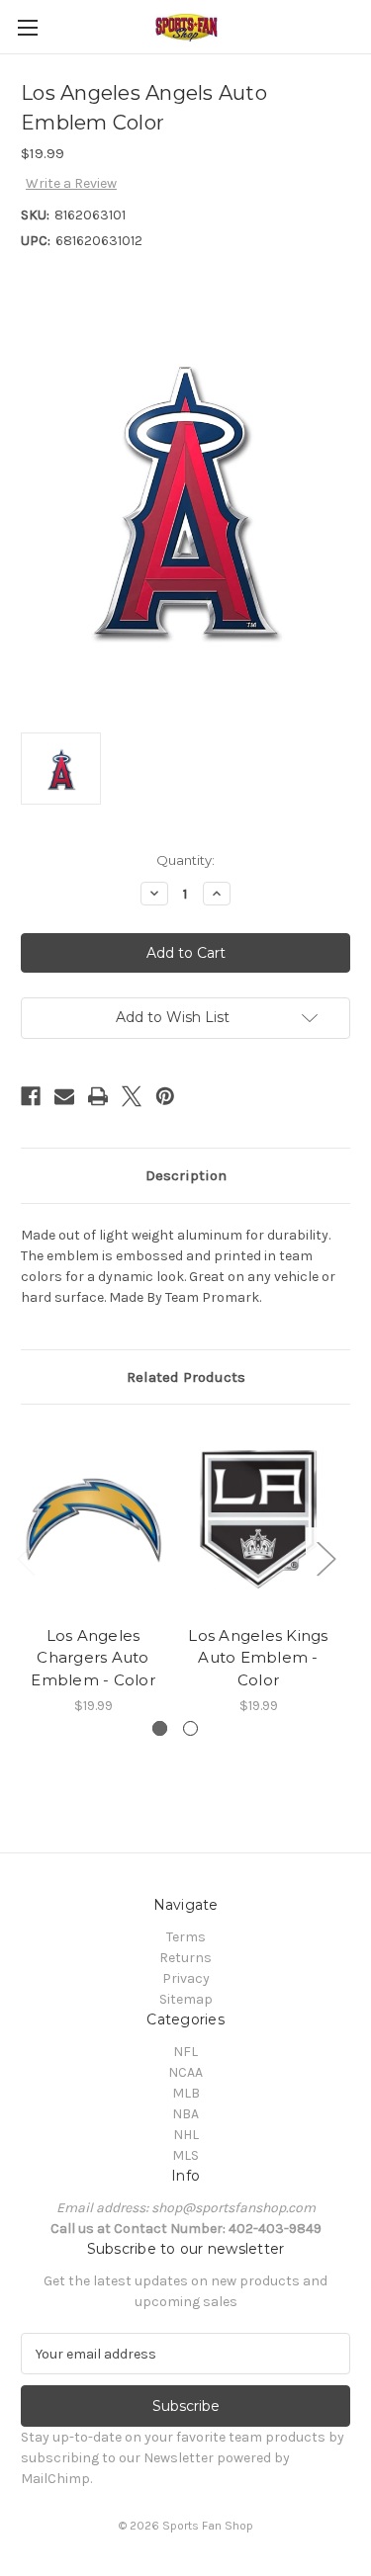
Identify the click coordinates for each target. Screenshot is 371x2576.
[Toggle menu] (27, 27)
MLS (185, 2155)
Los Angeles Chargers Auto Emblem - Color (93, 1658)
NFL (185, 2052)
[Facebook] (31, 1096)
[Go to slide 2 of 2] (190, 1728)
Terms (186, 1937)
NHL (186, 2135)
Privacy (186, 1978)
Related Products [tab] (186, 1377)
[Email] (64, 1096)
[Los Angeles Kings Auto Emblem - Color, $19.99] (258, 1520)
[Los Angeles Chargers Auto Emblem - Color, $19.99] (93, 1520)
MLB (186, 2093)
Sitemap (186, 1999)
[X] (132, 1096)
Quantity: (185, 860)
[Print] (98, 1096)
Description (186, 1175)
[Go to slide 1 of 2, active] (160, 1728)
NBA (185, 2114)
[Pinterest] (165, 1096)
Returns (185, 1958)
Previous (26, 1557)
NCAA (185, 2072)
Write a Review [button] (71, 183)
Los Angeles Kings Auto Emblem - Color (258, 1658)
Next (325, 1557)
